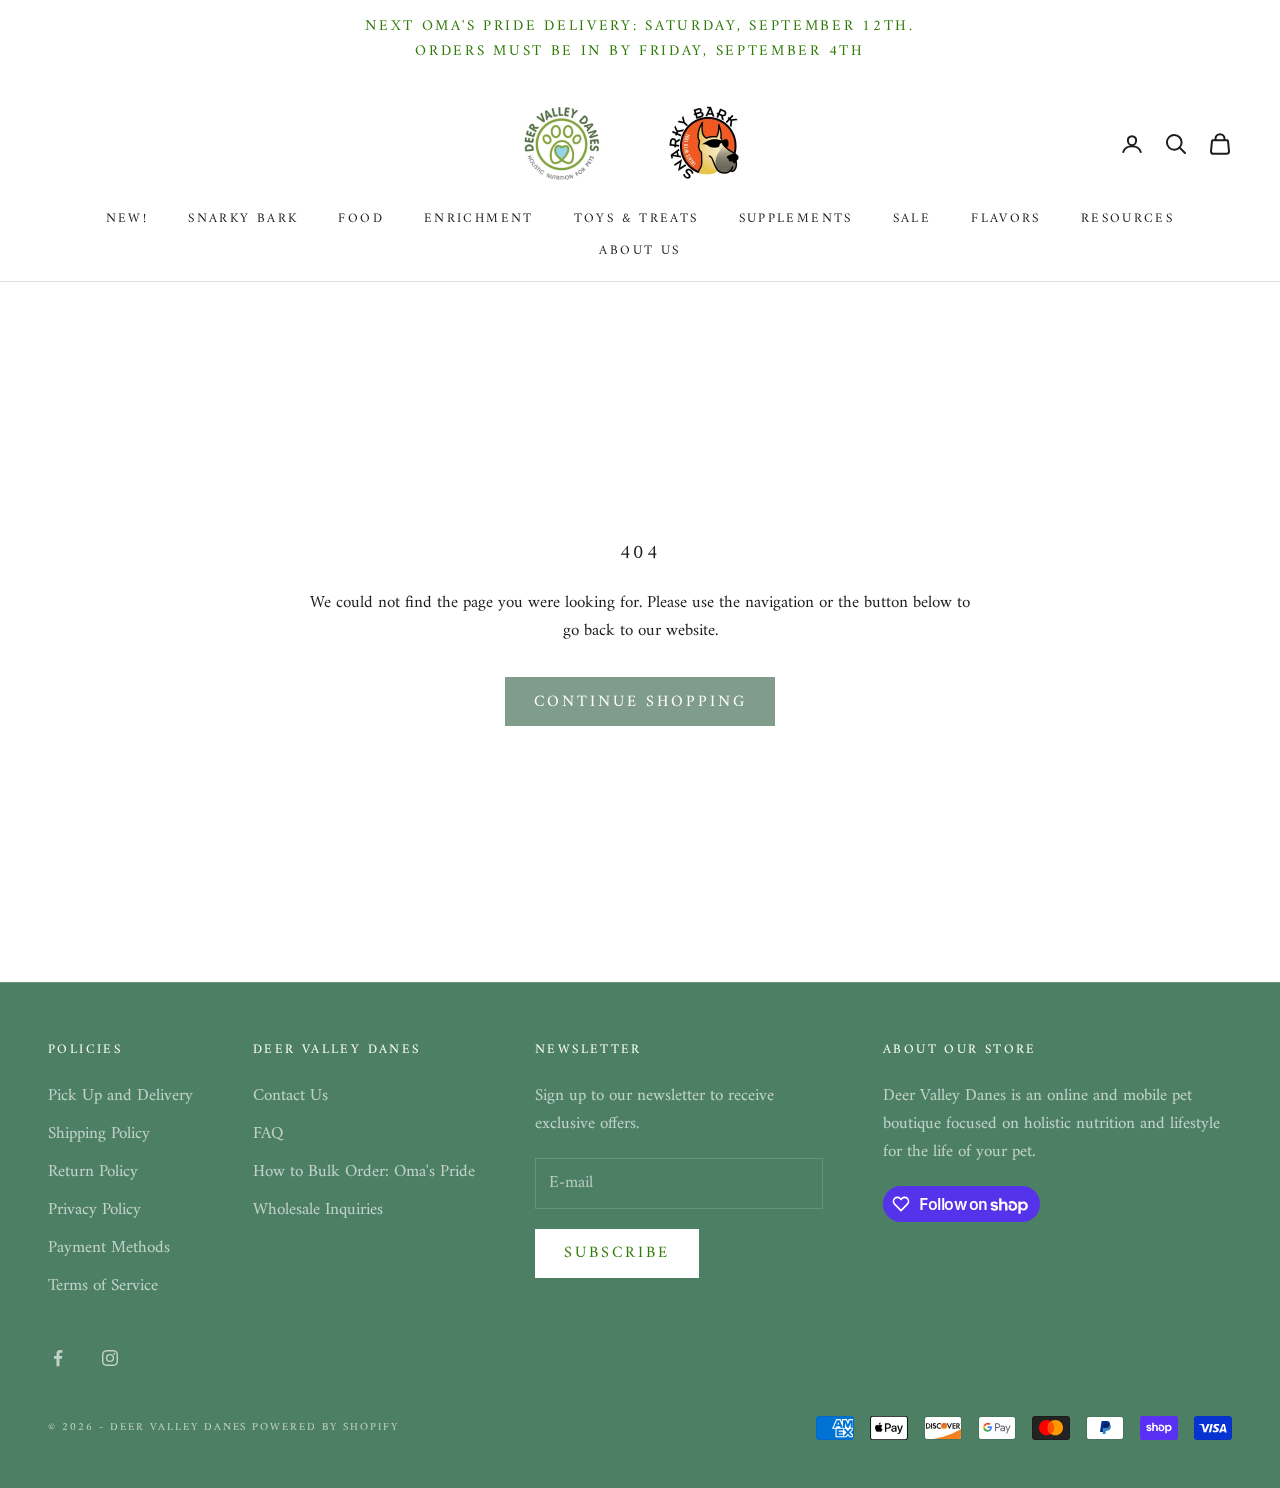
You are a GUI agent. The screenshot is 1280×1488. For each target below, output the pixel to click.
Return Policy (93, 1172)
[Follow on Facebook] (58, 1358)
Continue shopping (640, 702)
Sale (912, 219)
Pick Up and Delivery (120, 1096)
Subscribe (617, 1253)
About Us (639, 251)
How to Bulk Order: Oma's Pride (364, 1172)
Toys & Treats (636, 219)
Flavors (1006, 219)
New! (127, 219)
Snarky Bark (243, 219)
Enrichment (479, 219)
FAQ (268, 1134)
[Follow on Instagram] (110, 1358)
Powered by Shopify (325, 1427)
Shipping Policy (99, 1134)
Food (361, 219)
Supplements (796, 219)
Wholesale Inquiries (318, 1210)
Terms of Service (103, 1286)
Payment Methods (109, 1248)
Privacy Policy (94, 1210)
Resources (1127, 219)
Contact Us (290, 1096)
